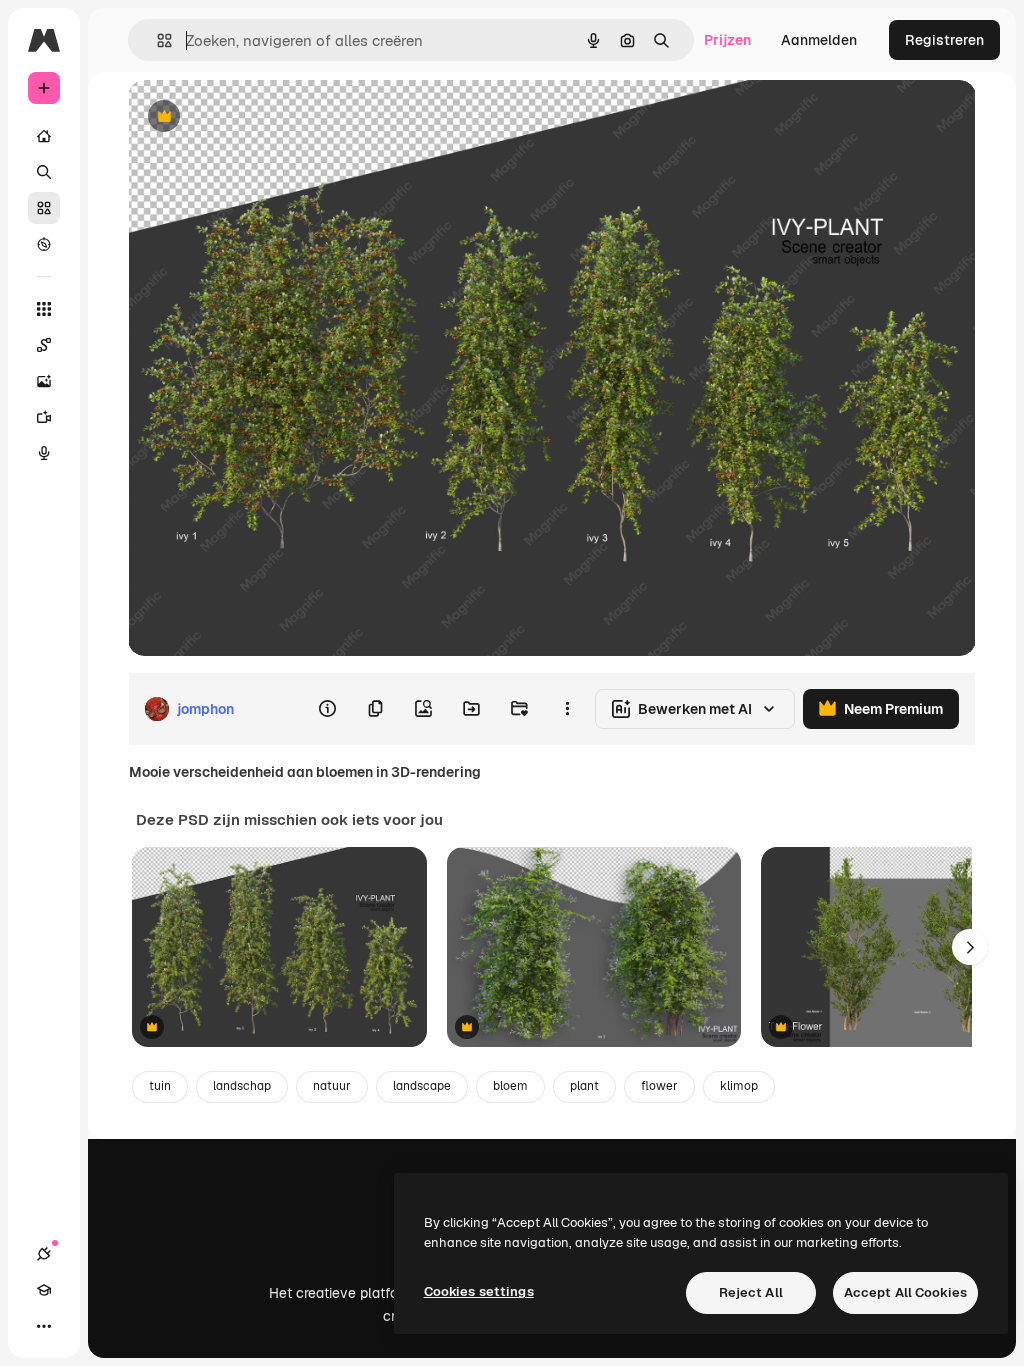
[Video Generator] (44, 417)
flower (659, 1086)
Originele (259, 117)
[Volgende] (970, 947)
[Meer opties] (567, 709)
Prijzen (727, 40)
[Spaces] (44, 345)
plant (584, 1086)
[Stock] (44, 208)
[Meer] (44, 1326)
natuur (332, 1086)
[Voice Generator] (44, 453)
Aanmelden (819, 40)
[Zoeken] (44, 172)
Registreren (944, 40)
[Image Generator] (44, 381)
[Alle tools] (44, 309)
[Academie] (44, 1290)
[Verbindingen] (44, 1254)
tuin (160, 1086)
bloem (510, 1086)
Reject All (751, 1292)
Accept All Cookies (905, 1292)
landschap (242, 1086)
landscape (422, 1086)
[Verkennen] (44, 244)
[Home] (44, 136)
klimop (739, 1086)
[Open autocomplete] (156, 40)
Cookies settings (479, 1291)
